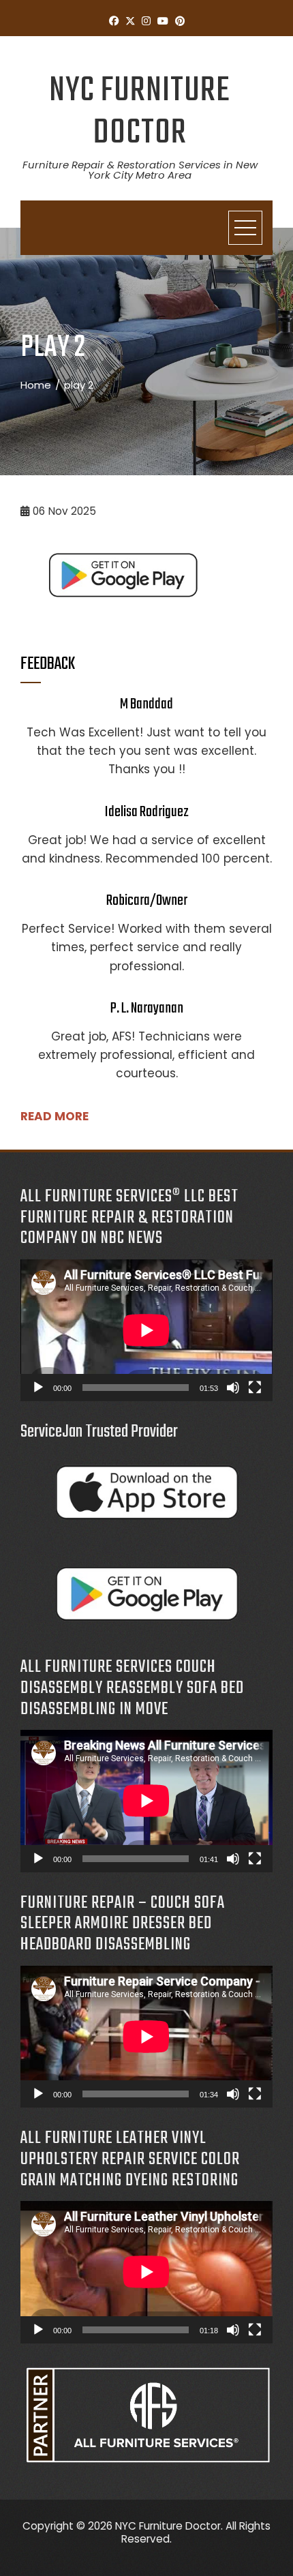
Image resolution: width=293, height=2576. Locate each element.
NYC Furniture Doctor (140, 112)
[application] (146, 1330)
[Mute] (233, 1388)
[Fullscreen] (255, 1388)
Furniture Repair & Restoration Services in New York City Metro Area (140, 170)
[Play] (38, 1388)
